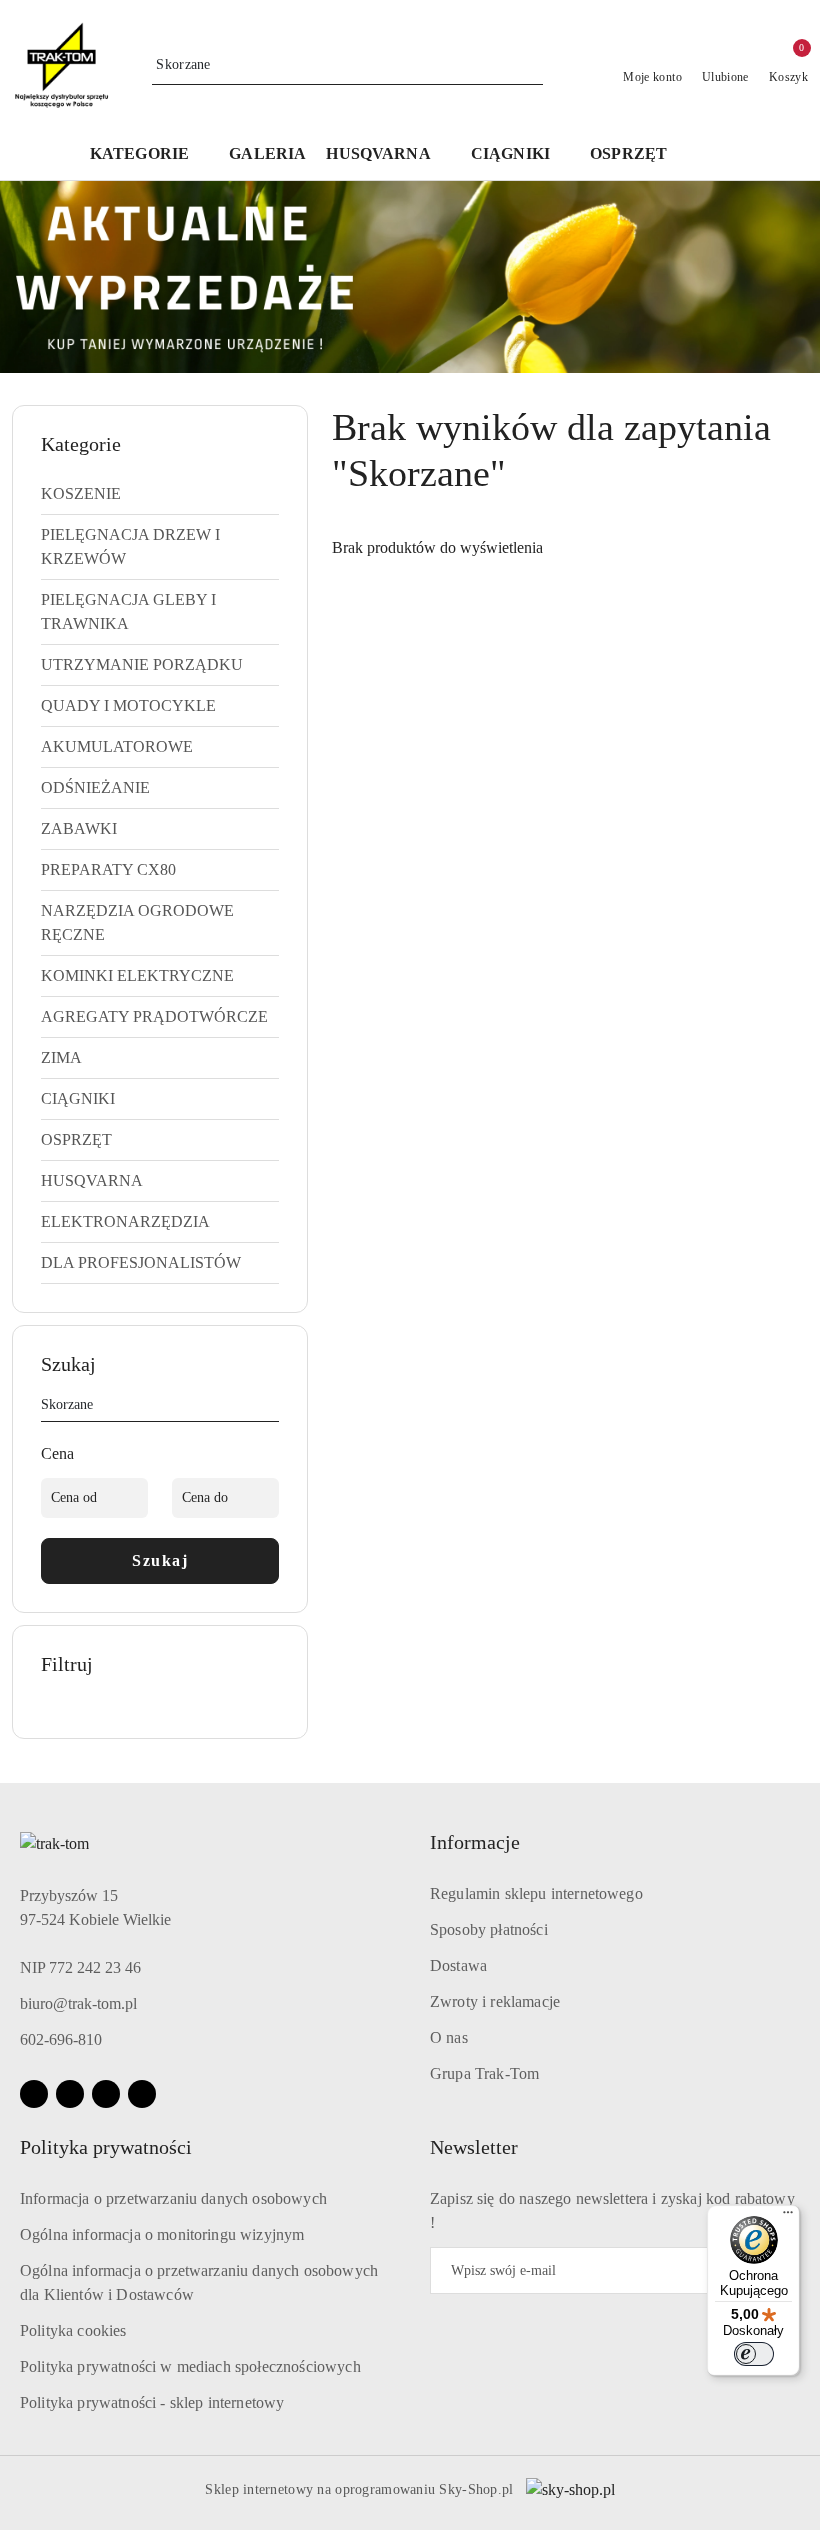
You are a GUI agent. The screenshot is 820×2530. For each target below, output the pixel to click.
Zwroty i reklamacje (495, 2001)
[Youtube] (106, 2094)
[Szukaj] (271, 1408)
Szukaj (160, 1560)
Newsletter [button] (474, 2147)
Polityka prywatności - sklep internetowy (152, 2402)
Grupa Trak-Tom (484, 2073)
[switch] (754, 2354)
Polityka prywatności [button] (106, 2147)
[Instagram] (70, 2094)
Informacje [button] (475, 1842)
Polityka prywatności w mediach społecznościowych (190, 2366)
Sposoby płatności (489, 1929)
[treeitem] (160, 494)
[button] (388, 155)
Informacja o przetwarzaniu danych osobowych (173, 2198)
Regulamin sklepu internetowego (536, 1893)
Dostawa (458, 1965)
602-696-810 (61, 2039)
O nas (449, 2037)
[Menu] (788, 2217)
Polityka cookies (73, 2330)
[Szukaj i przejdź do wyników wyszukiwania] (531, 65)
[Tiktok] (142, 2094)
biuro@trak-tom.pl (78, 2003)
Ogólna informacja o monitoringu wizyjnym (162, 2234)
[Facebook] (34, 2094)
